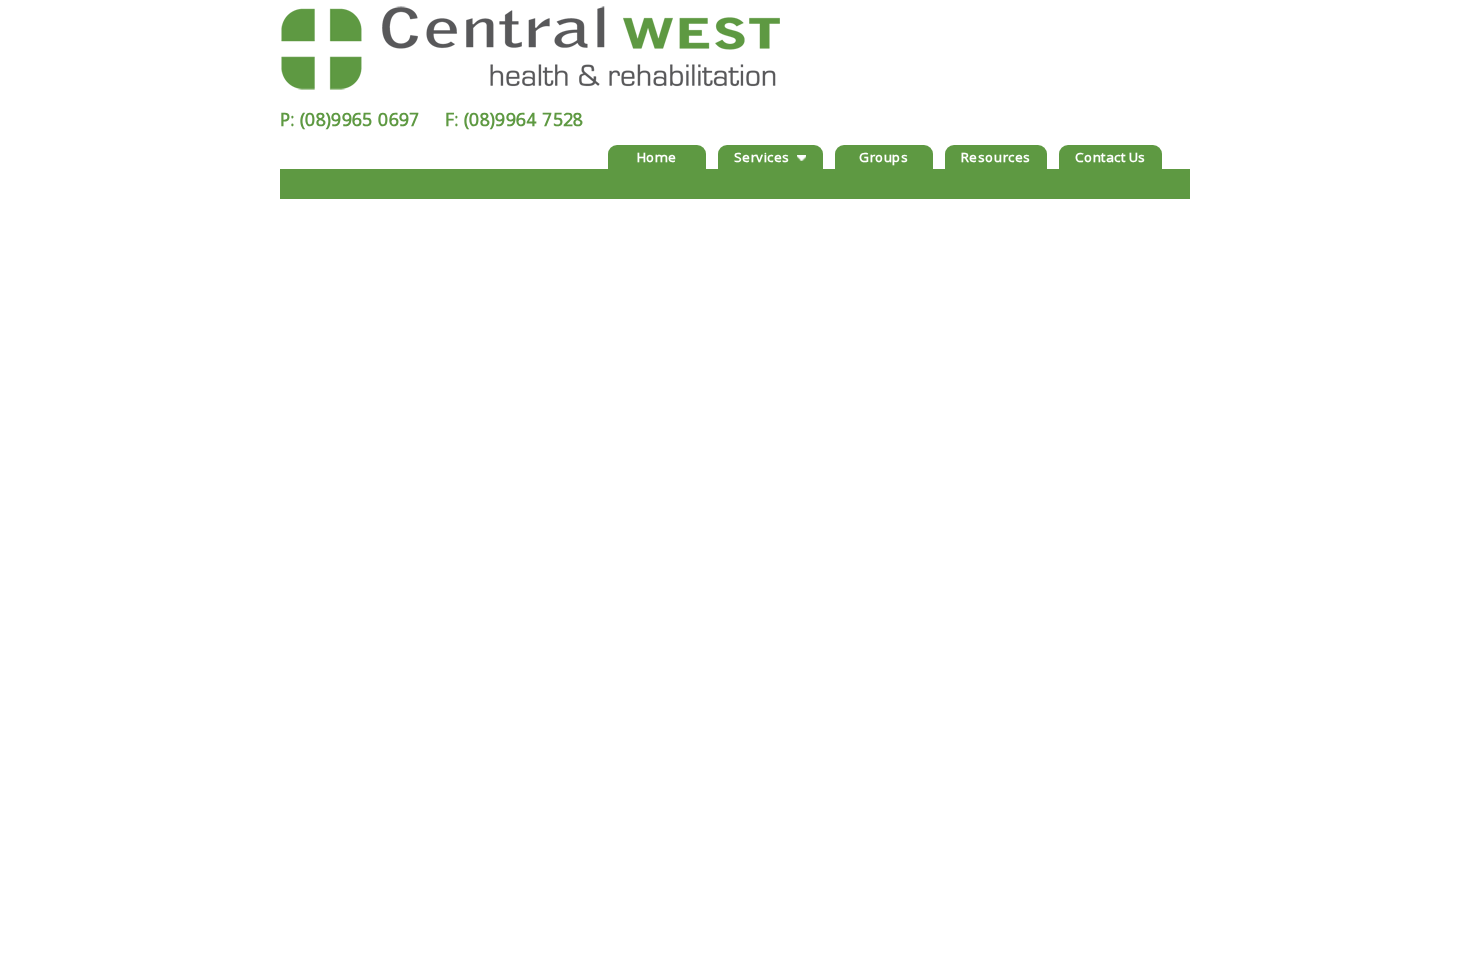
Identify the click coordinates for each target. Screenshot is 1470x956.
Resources (996, 157)
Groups (883, 157)
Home (657, 157)
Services (762, 157)
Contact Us (1110, 157)
